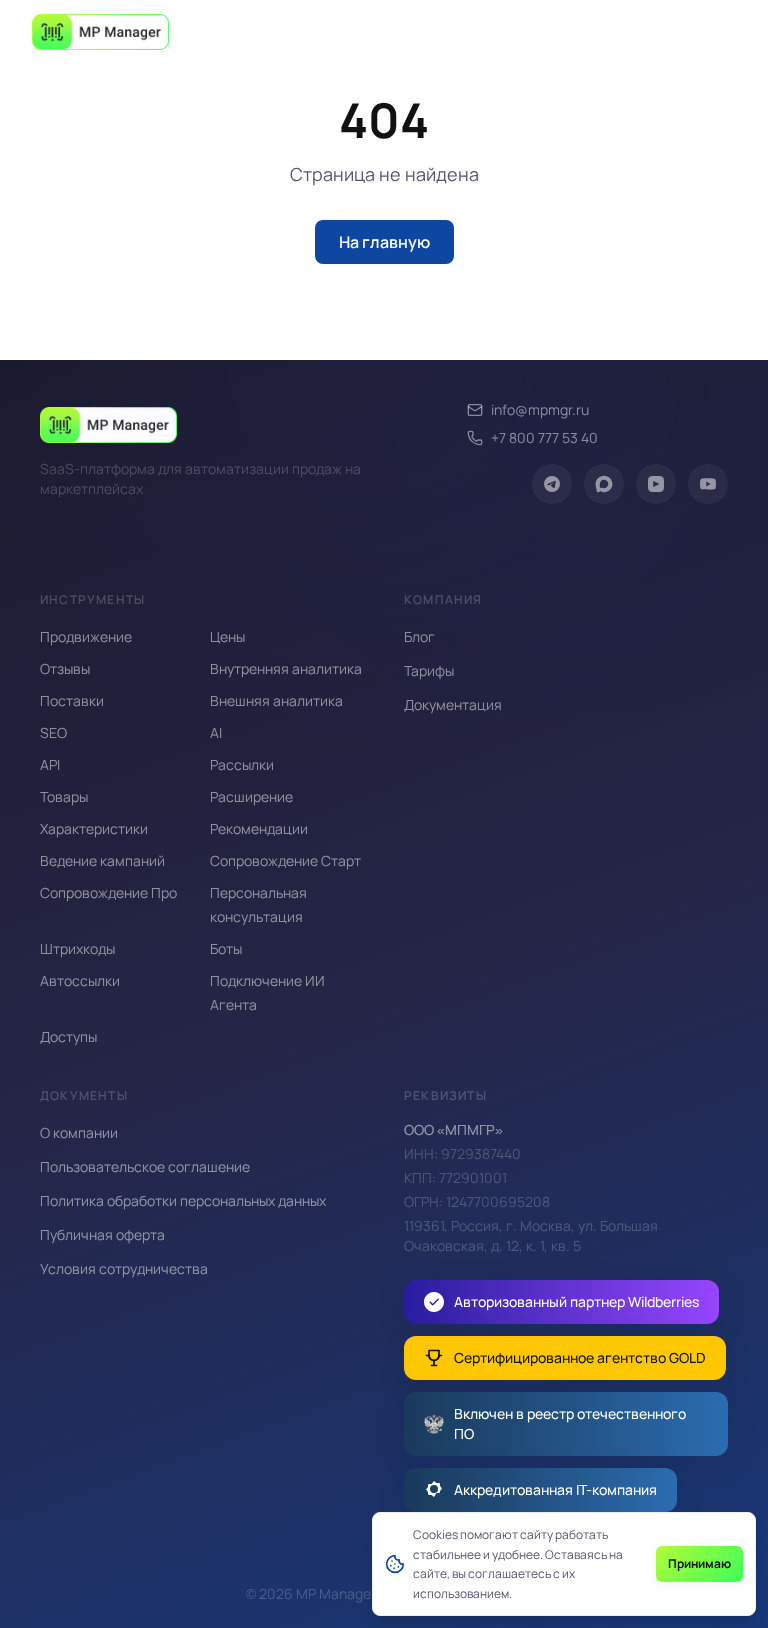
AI (216, 732)
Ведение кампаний (102, 860)
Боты (226, 948)
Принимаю (699, 1563)
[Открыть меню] (714, 32)
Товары (64, 796)
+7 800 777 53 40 (544, 437)
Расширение (251, 796)
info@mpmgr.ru (540, 409)
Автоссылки (80, 980)
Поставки (72, 700)
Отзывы (65, 668)
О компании (79, 1132)
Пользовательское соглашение (145, 1166)
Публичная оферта (102, 1234)
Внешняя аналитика (276, 700)
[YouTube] (708, 484)
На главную (384, 242)
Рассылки (242, 764)
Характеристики (94, 828)
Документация (453, 704)
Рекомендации (259, 828)
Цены (227, 636)
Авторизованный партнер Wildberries (576, 1301)
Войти (420, 31)
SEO (53, 732)
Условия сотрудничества (124, 1268)
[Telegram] (552, 484)
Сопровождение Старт (285, 860)
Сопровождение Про (108, 892)
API (50, 764)
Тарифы (429, 670)
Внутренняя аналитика (286, 668)
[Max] (604, 484)
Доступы (68, 1036)
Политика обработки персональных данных (183, 1200)
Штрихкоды (77, 948)
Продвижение (86, 636)
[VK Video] (656, 484)
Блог (419, 636)
